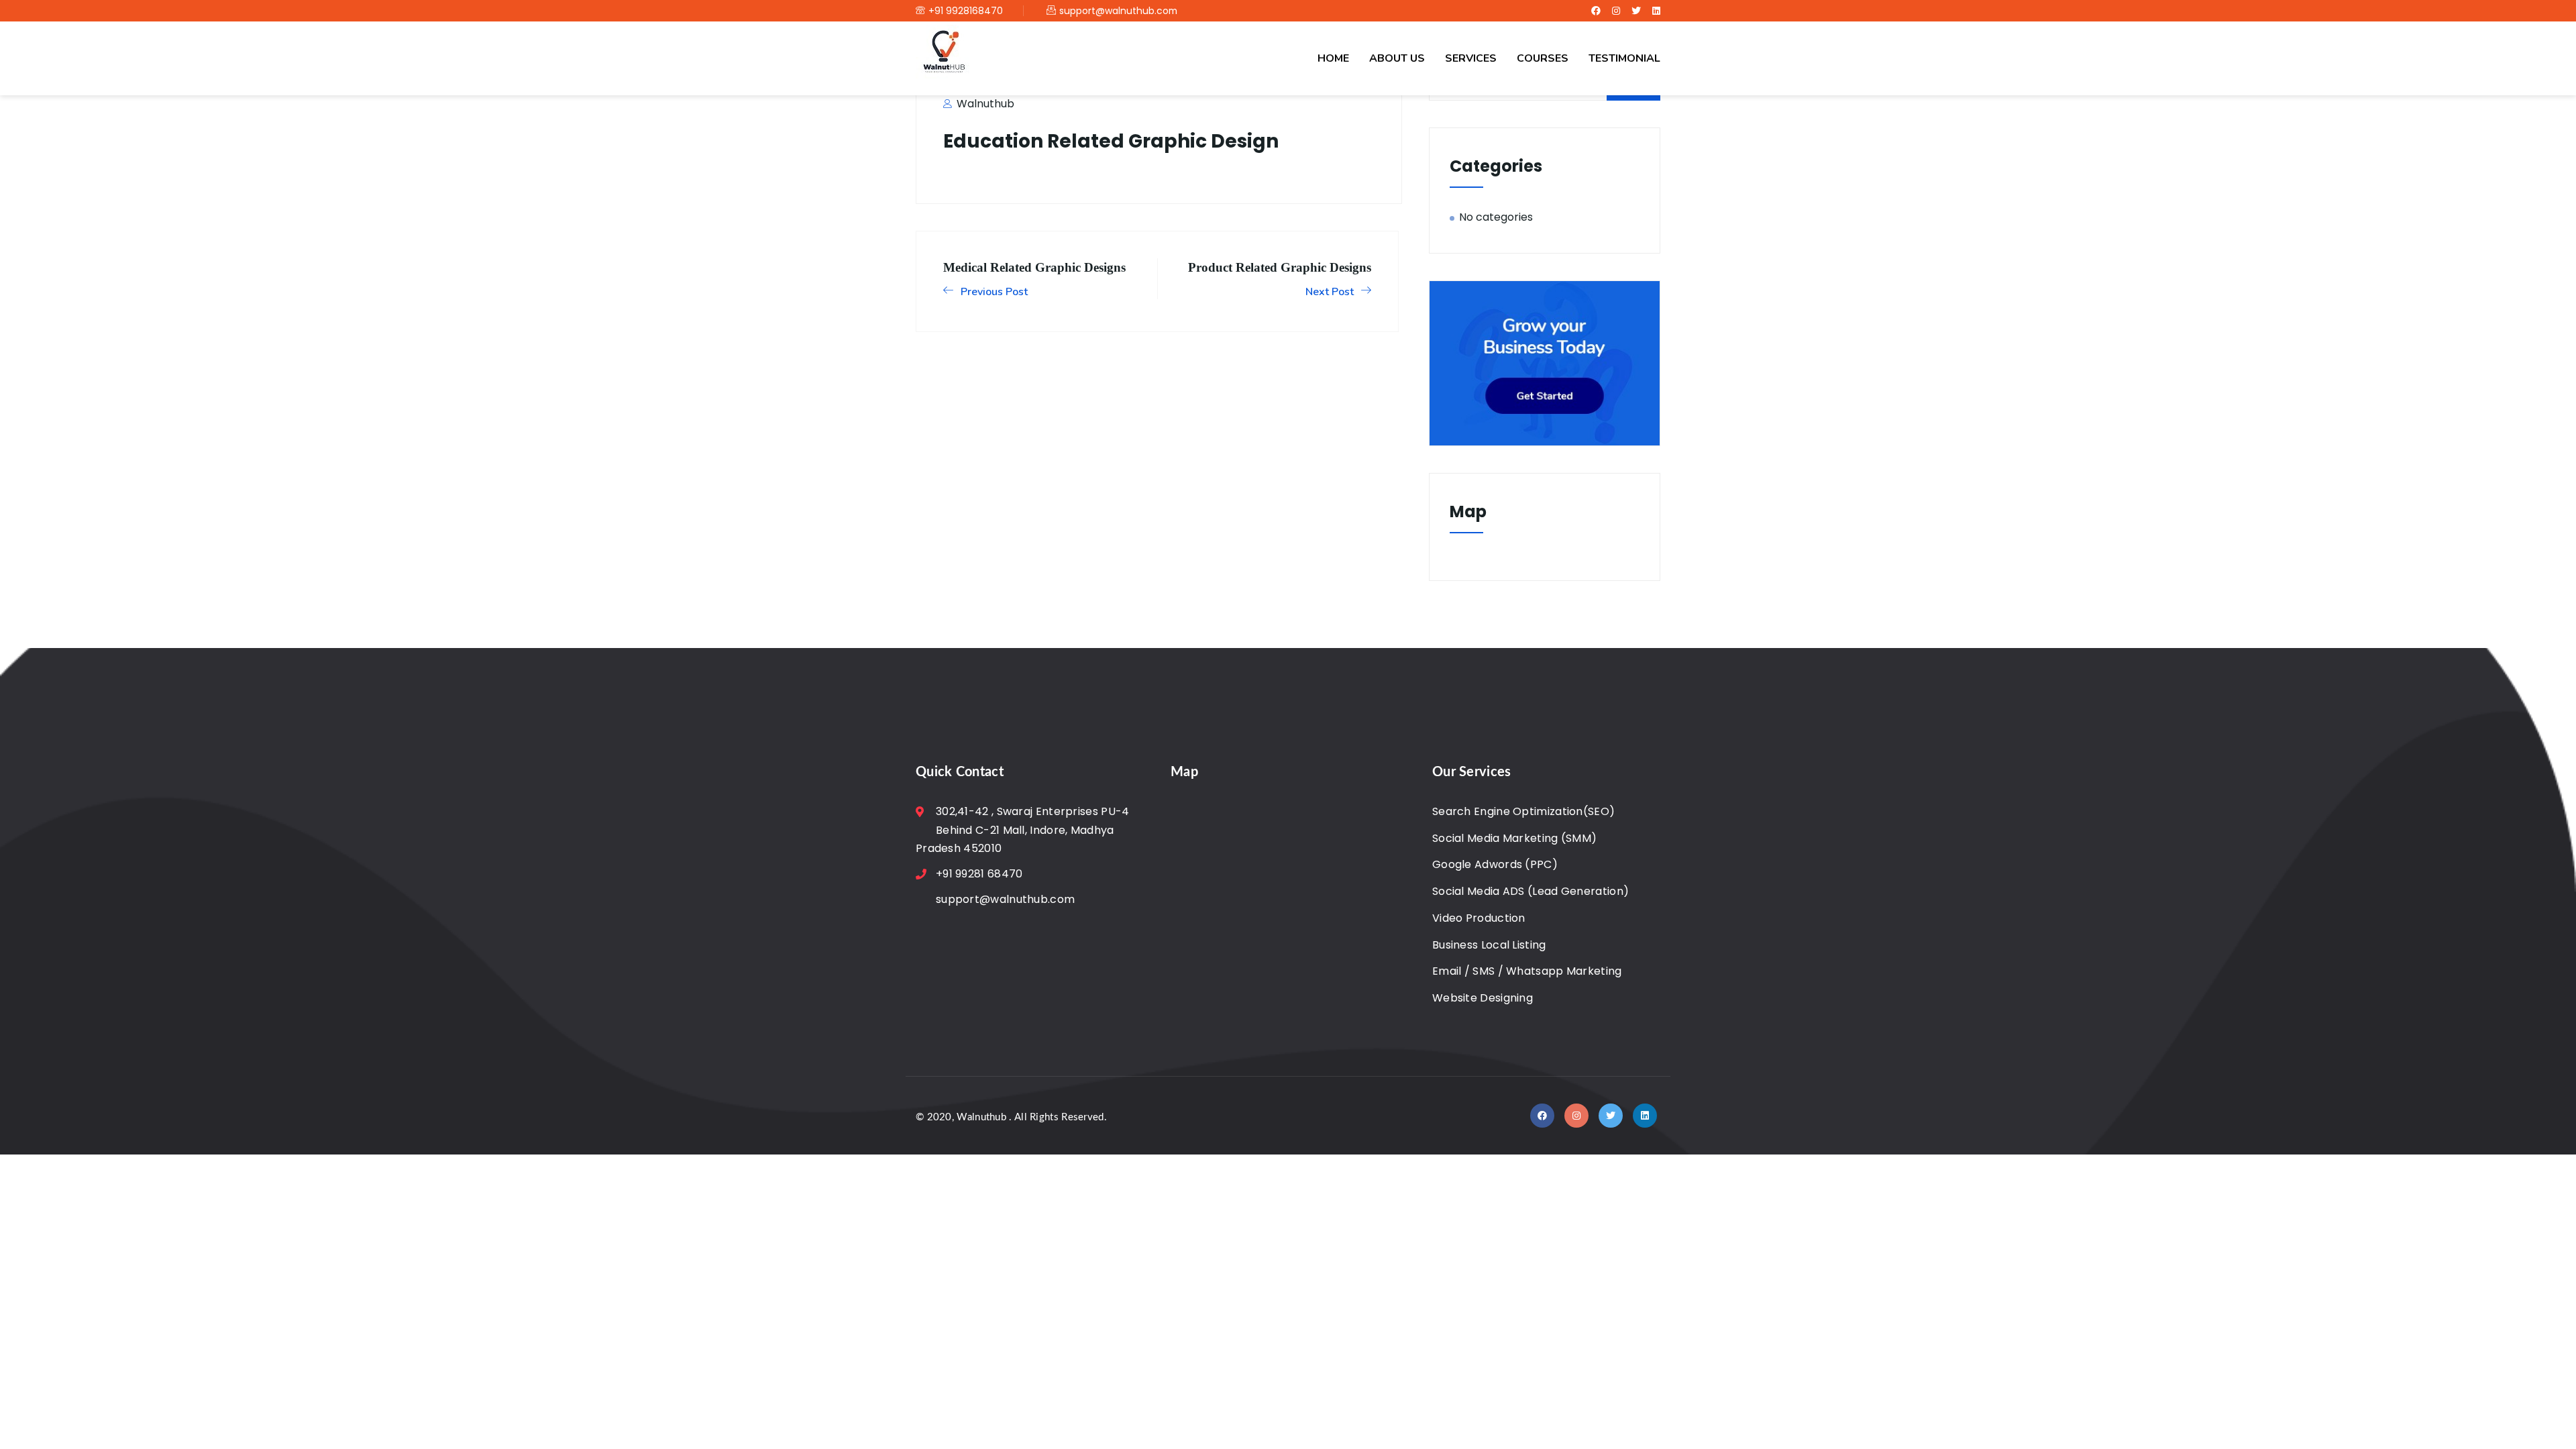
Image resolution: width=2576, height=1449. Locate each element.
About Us (1397, 58)
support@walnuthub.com (1118, 11)
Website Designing (1483, 998)
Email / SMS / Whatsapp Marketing (1527, 971)
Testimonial (1624, 58)
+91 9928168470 (966, 11)
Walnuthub (984, 104)
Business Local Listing (1489, 945)
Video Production (1479, 918)
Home (1333, 58)
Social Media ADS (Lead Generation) (1531, 891)
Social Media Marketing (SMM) (1514, 838)
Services (1471, 58)
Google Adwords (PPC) (1495, 864)
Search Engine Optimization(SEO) (1523, 811)
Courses (1543, 58)
